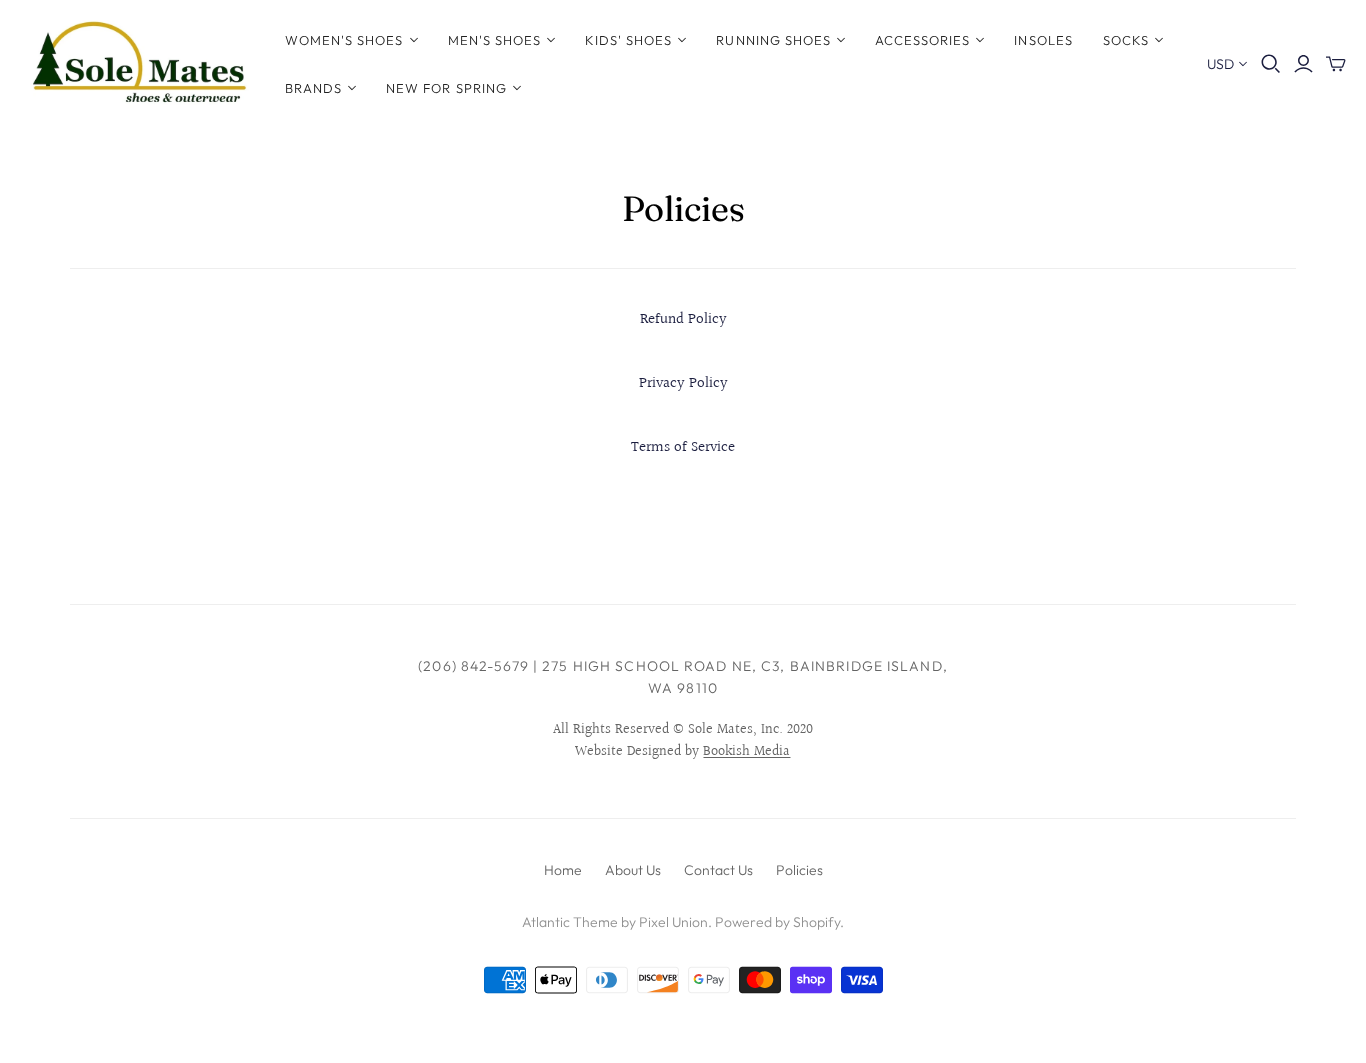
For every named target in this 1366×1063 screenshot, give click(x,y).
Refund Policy (683, 319)
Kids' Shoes (628, 40)
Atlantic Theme (570, 922)
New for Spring (446, 88)
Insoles (1043, 40)
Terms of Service (683, 447)
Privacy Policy (683, 383)
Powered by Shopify (777, 922)
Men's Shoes (494, 40)
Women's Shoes (344, 40)
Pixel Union (673, 922)
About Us (633, 870)
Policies (799, 870)
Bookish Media (746, 752)
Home (563, 870)
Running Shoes (773, 40)
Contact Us (718, 870)
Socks (1126, 40)
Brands (313, 88)
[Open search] (1271, 64)
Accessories (922, 40)
